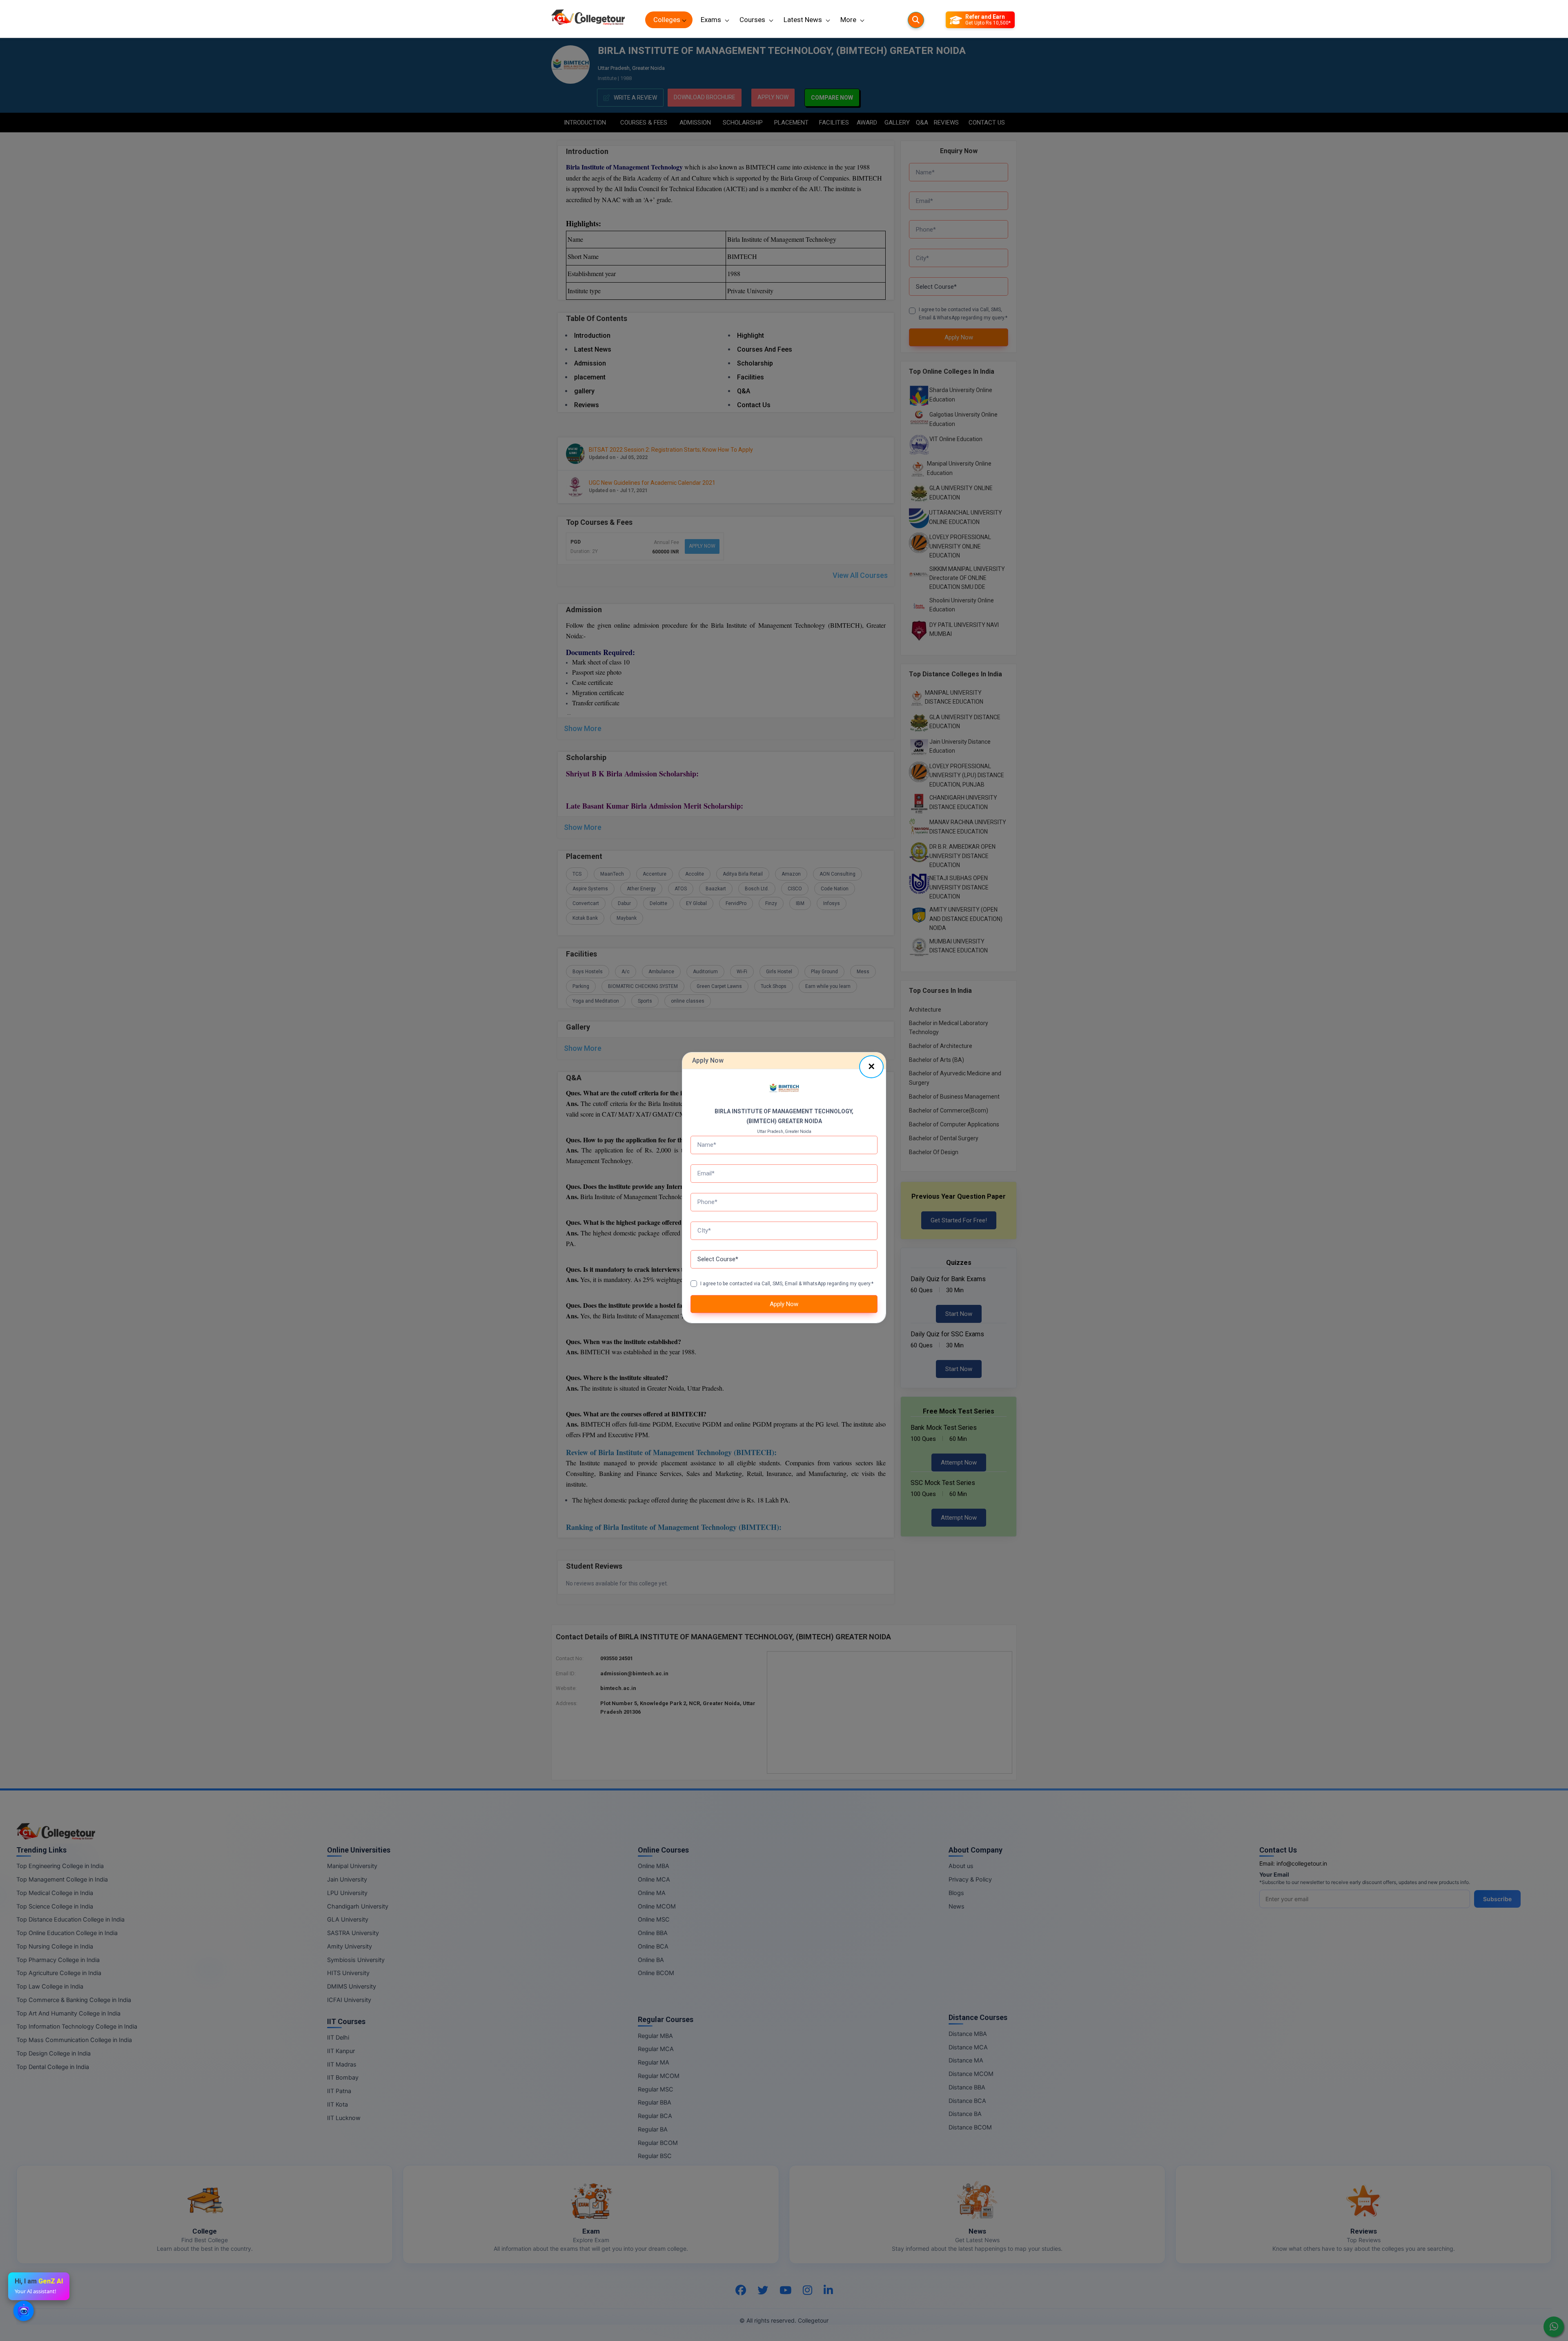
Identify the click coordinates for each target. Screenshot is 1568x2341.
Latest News (803, 20)
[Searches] (916, 20)
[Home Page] (588, 20)
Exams (711, 20)
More (848, 20)
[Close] (871, 1067)
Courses (752, 20)
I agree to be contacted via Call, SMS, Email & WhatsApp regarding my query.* (787, 1284)
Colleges (667, 20)
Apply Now (784, 1304)
